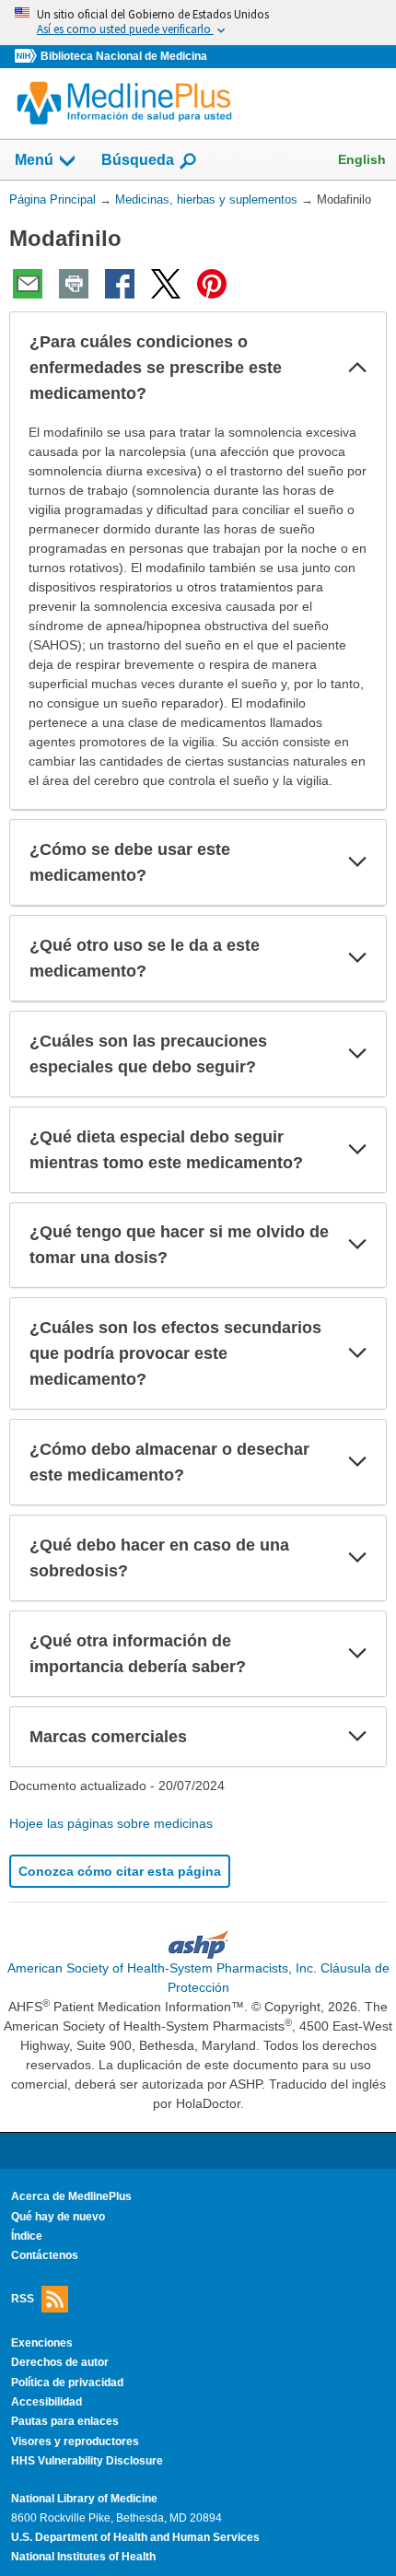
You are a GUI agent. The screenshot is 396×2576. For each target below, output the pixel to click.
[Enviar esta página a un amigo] (28, 284)
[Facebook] (120, 284)
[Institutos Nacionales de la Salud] (28, 57)
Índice (27, 2236)
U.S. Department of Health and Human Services (135, 2537)
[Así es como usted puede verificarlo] (198, 23)
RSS (23, 2298)
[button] (357, 368)
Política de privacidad (67, 2383)
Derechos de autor (60, 2362)
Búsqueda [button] (138, 165)
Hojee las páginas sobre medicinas (111, 1823)
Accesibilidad (47, 2402)
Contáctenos (45, 2255)
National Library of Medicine (84, 2499)
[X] (166, 284)
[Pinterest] (212, 284)
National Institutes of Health (83, 2557)
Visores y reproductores (75, 2441)
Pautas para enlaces (65, 2421)
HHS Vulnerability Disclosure (87, 2461)
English (362, 159)
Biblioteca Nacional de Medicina (124, 56)
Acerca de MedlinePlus (71, 2196)
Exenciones (42, 2343)
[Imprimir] (74, 284)
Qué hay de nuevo (58, 2217)
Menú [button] (34, 160)
